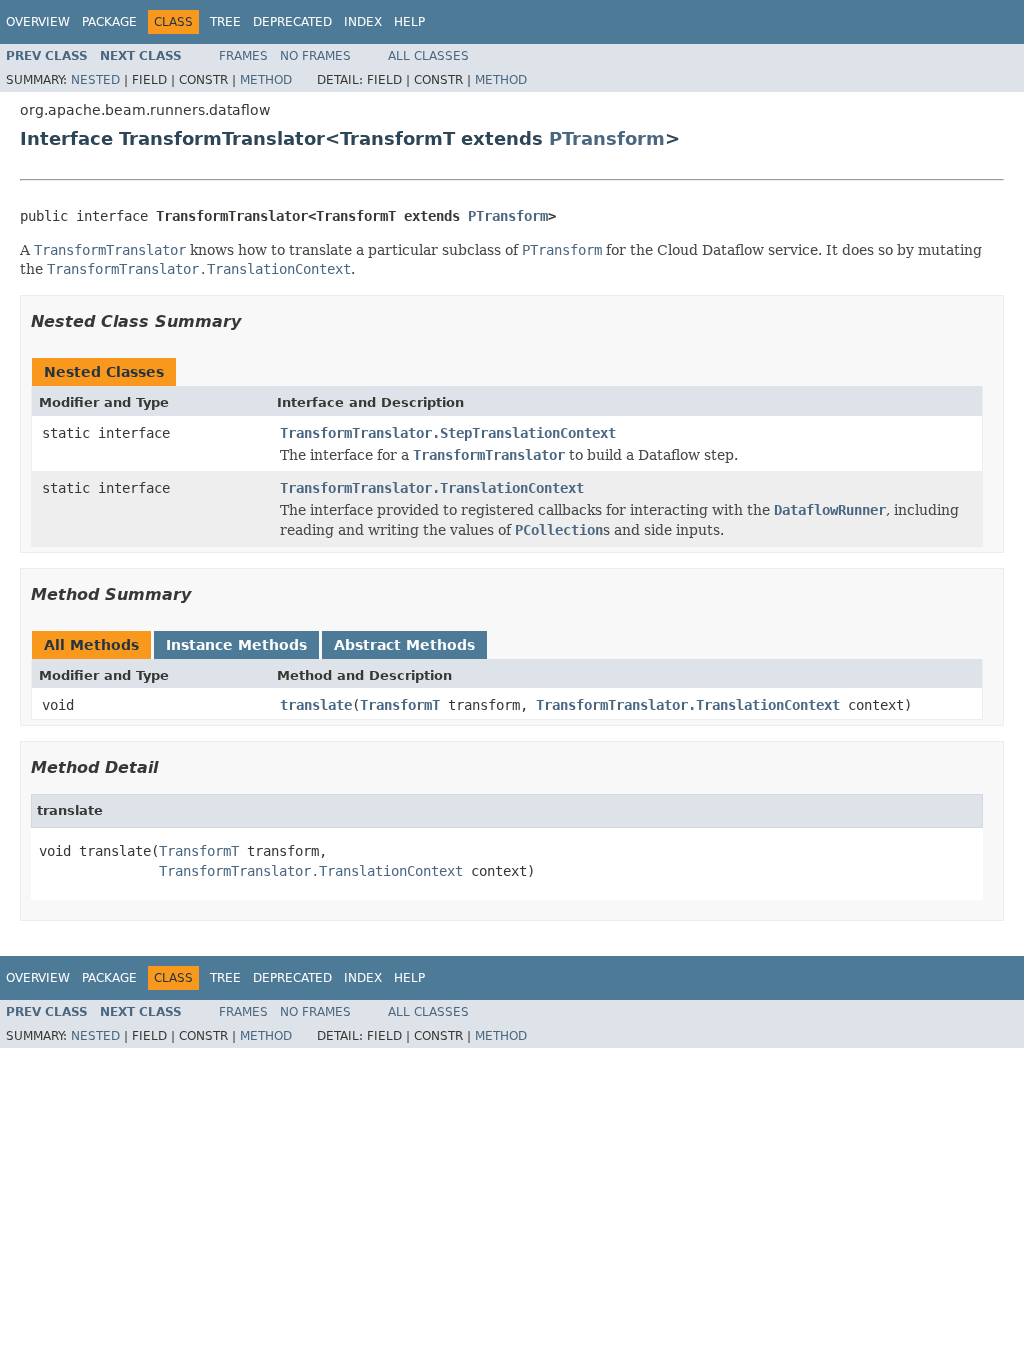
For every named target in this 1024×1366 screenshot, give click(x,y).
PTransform (607, 138)
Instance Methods (236, 645)
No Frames (315, 56)
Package (109, 22)
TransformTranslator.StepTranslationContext (448, 433)
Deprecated (292, 22)
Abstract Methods (404, 645)
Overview (38, 22)
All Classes (428, 56)
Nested (95, 80)
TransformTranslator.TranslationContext (432, 488)
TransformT (400, 705)
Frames (243, 56)
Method (266, 80)
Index (363, 22)
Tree (225, 22)
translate (316, 705)
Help (409, 22)
